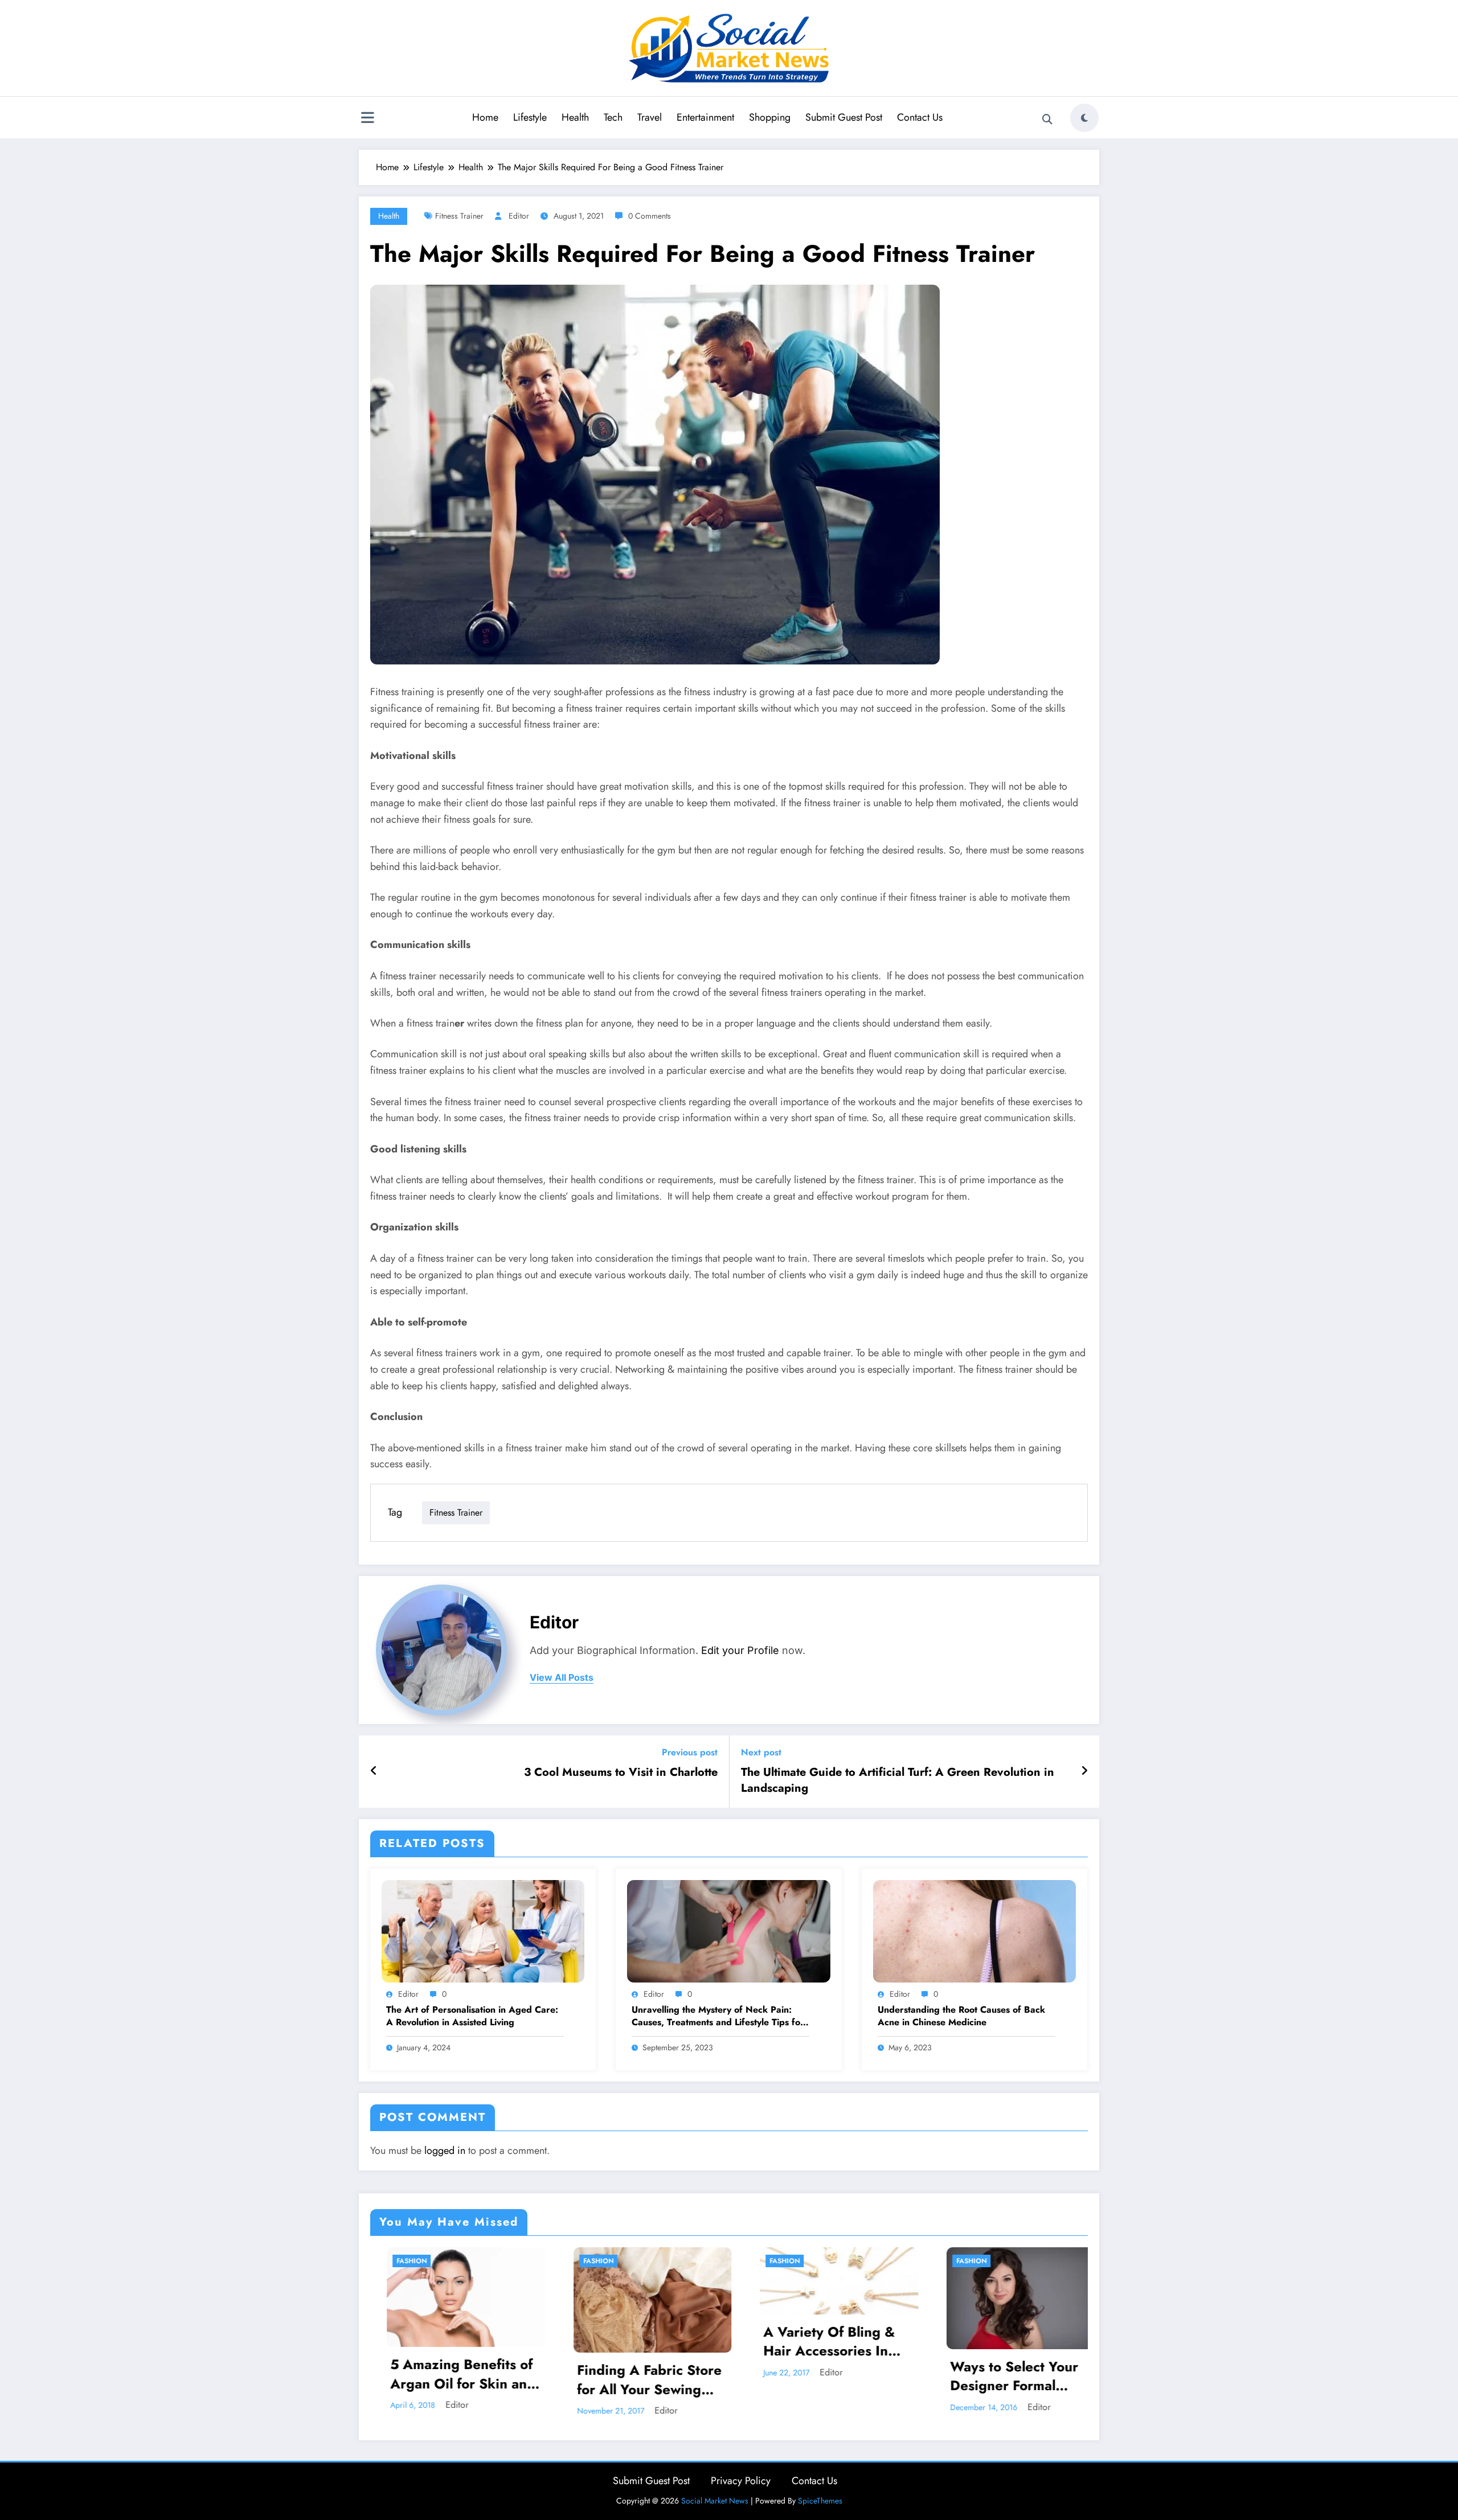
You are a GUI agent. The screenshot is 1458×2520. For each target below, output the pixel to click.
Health (575, 117)
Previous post (690, 1752)
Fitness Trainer (459, 216)
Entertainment (705, 117)
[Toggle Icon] (367, 119)
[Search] (1047, 120)
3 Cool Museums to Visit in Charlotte (621, 1772)
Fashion (418, 2261)
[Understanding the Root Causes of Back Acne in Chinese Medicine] (974, 1930)
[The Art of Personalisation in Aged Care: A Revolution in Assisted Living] (483, 1930)
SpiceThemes (820, 2501)
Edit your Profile (740, 1650)
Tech (613, 117)
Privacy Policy (741, 2481)
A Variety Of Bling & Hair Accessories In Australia (462, 2342)
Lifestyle (530, 117)
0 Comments (650, 216)
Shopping (770, 117)
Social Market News (715, 2501)
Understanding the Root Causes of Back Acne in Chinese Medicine (961, 2016)
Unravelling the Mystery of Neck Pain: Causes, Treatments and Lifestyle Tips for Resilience (718, 2016)
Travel (650, 117)
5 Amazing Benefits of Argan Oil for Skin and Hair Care (1028, 2374)
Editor (519, 216)
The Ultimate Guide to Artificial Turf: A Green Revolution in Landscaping (898, 1780)
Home (485, 117)
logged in (445, 2150)
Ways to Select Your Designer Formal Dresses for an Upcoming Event (647, 2376)
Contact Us (920, 117)
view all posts (562, 1678)
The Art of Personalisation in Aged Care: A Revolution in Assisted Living (472, 2016)
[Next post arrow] (1084, 1771)
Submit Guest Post (844, 117)
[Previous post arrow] (374, 1771)
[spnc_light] (1084, 118)
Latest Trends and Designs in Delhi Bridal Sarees (843, 2380)
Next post (761, 1752)
